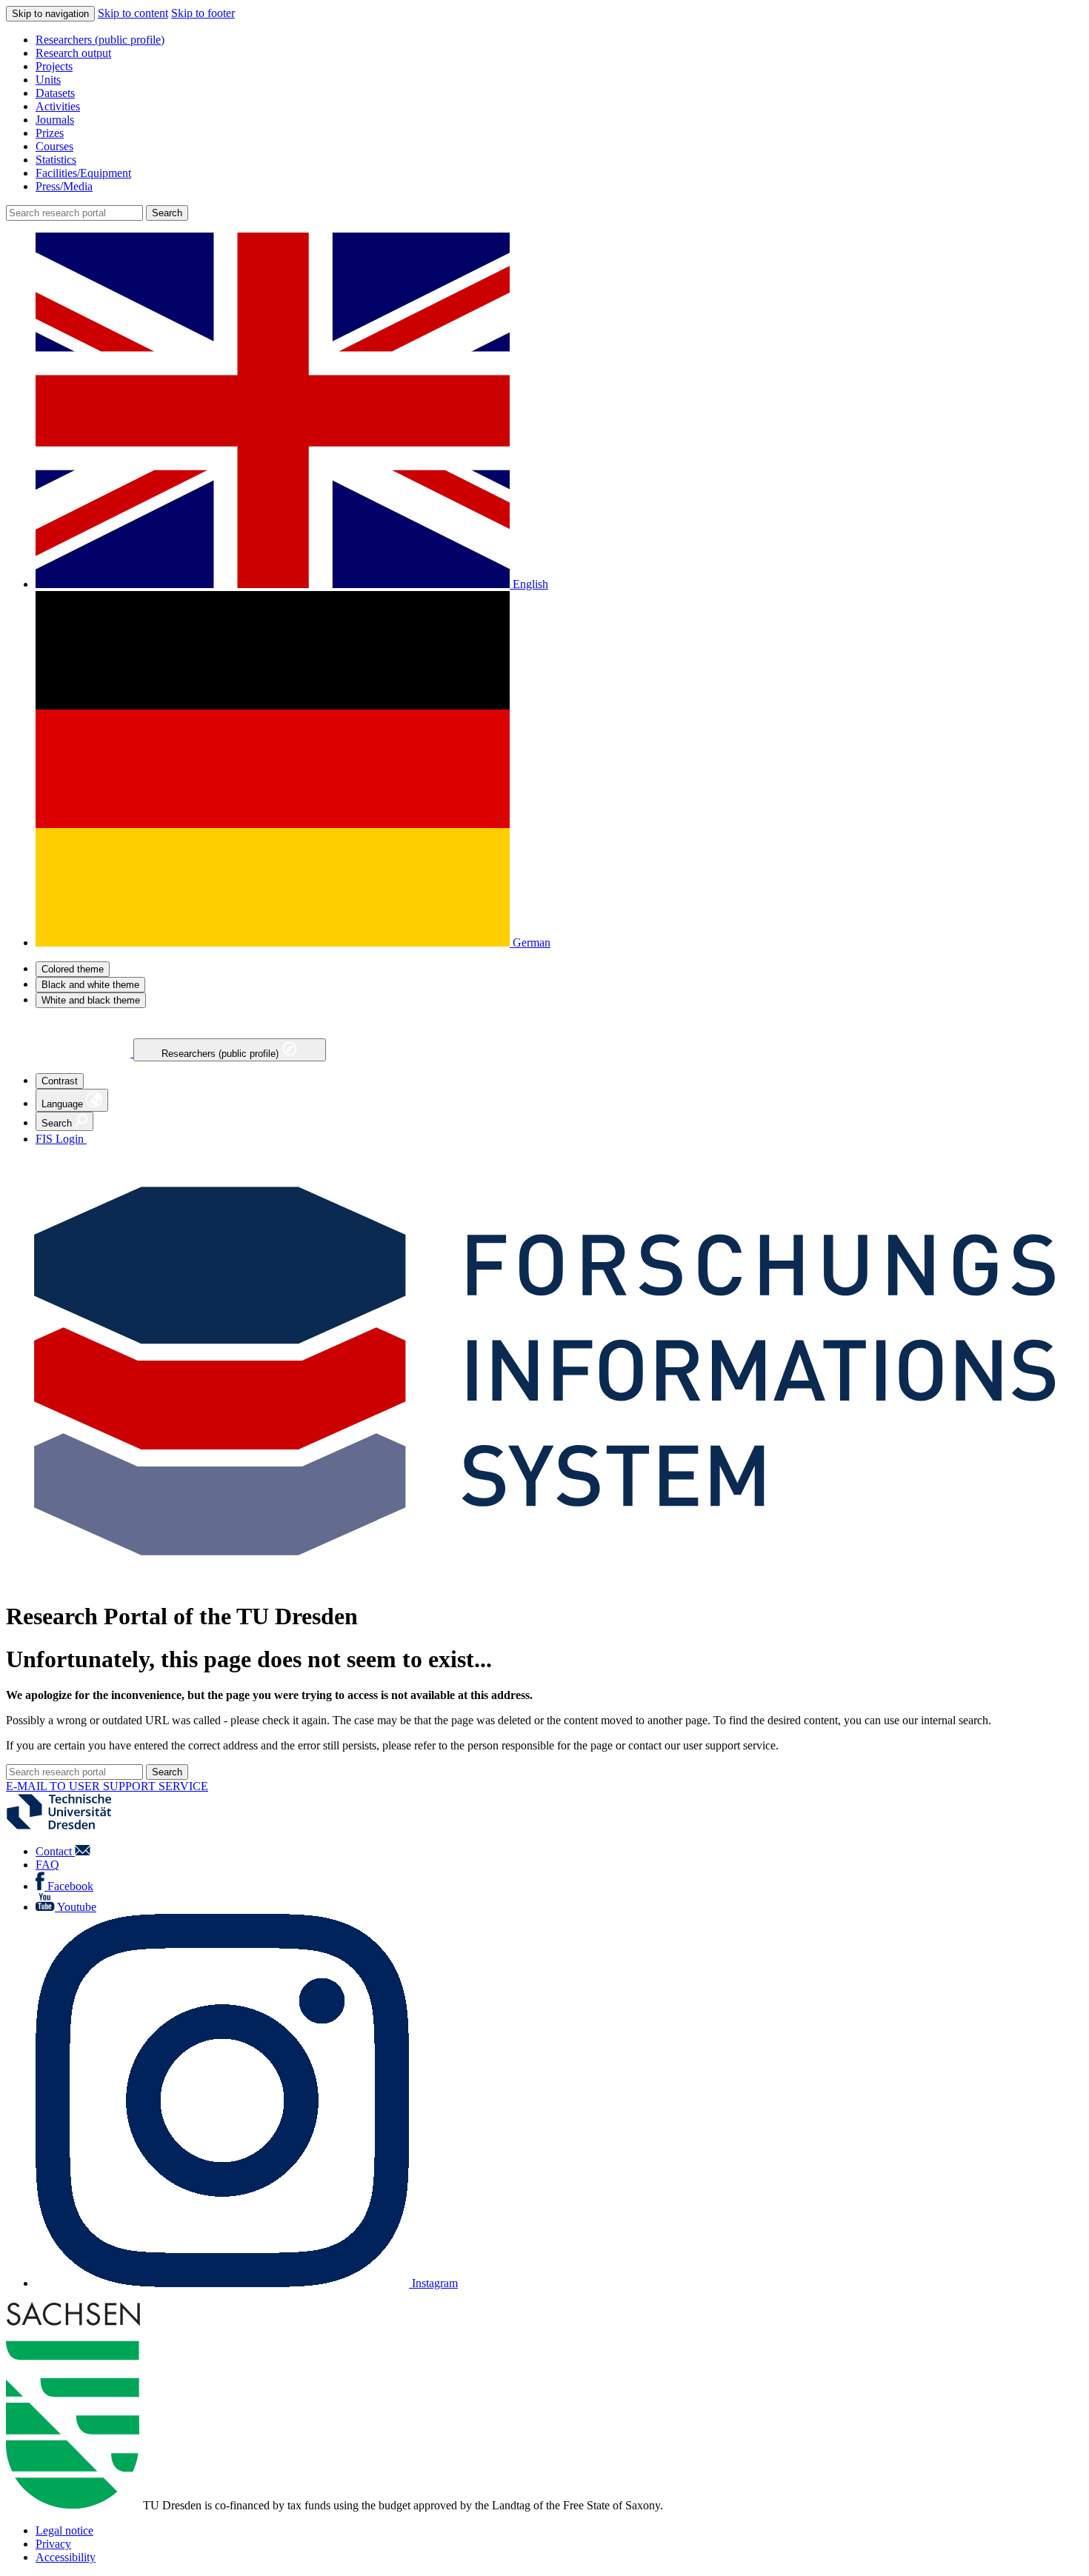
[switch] (73, 969)
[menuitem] (559, 40)
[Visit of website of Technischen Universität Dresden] (68, 1826)
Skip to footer (203, 13)
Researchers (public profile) (222, 1054)
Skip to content (133, 13)
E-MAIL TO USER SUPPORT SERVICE (107, 1786)
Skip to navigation (50, 14)
